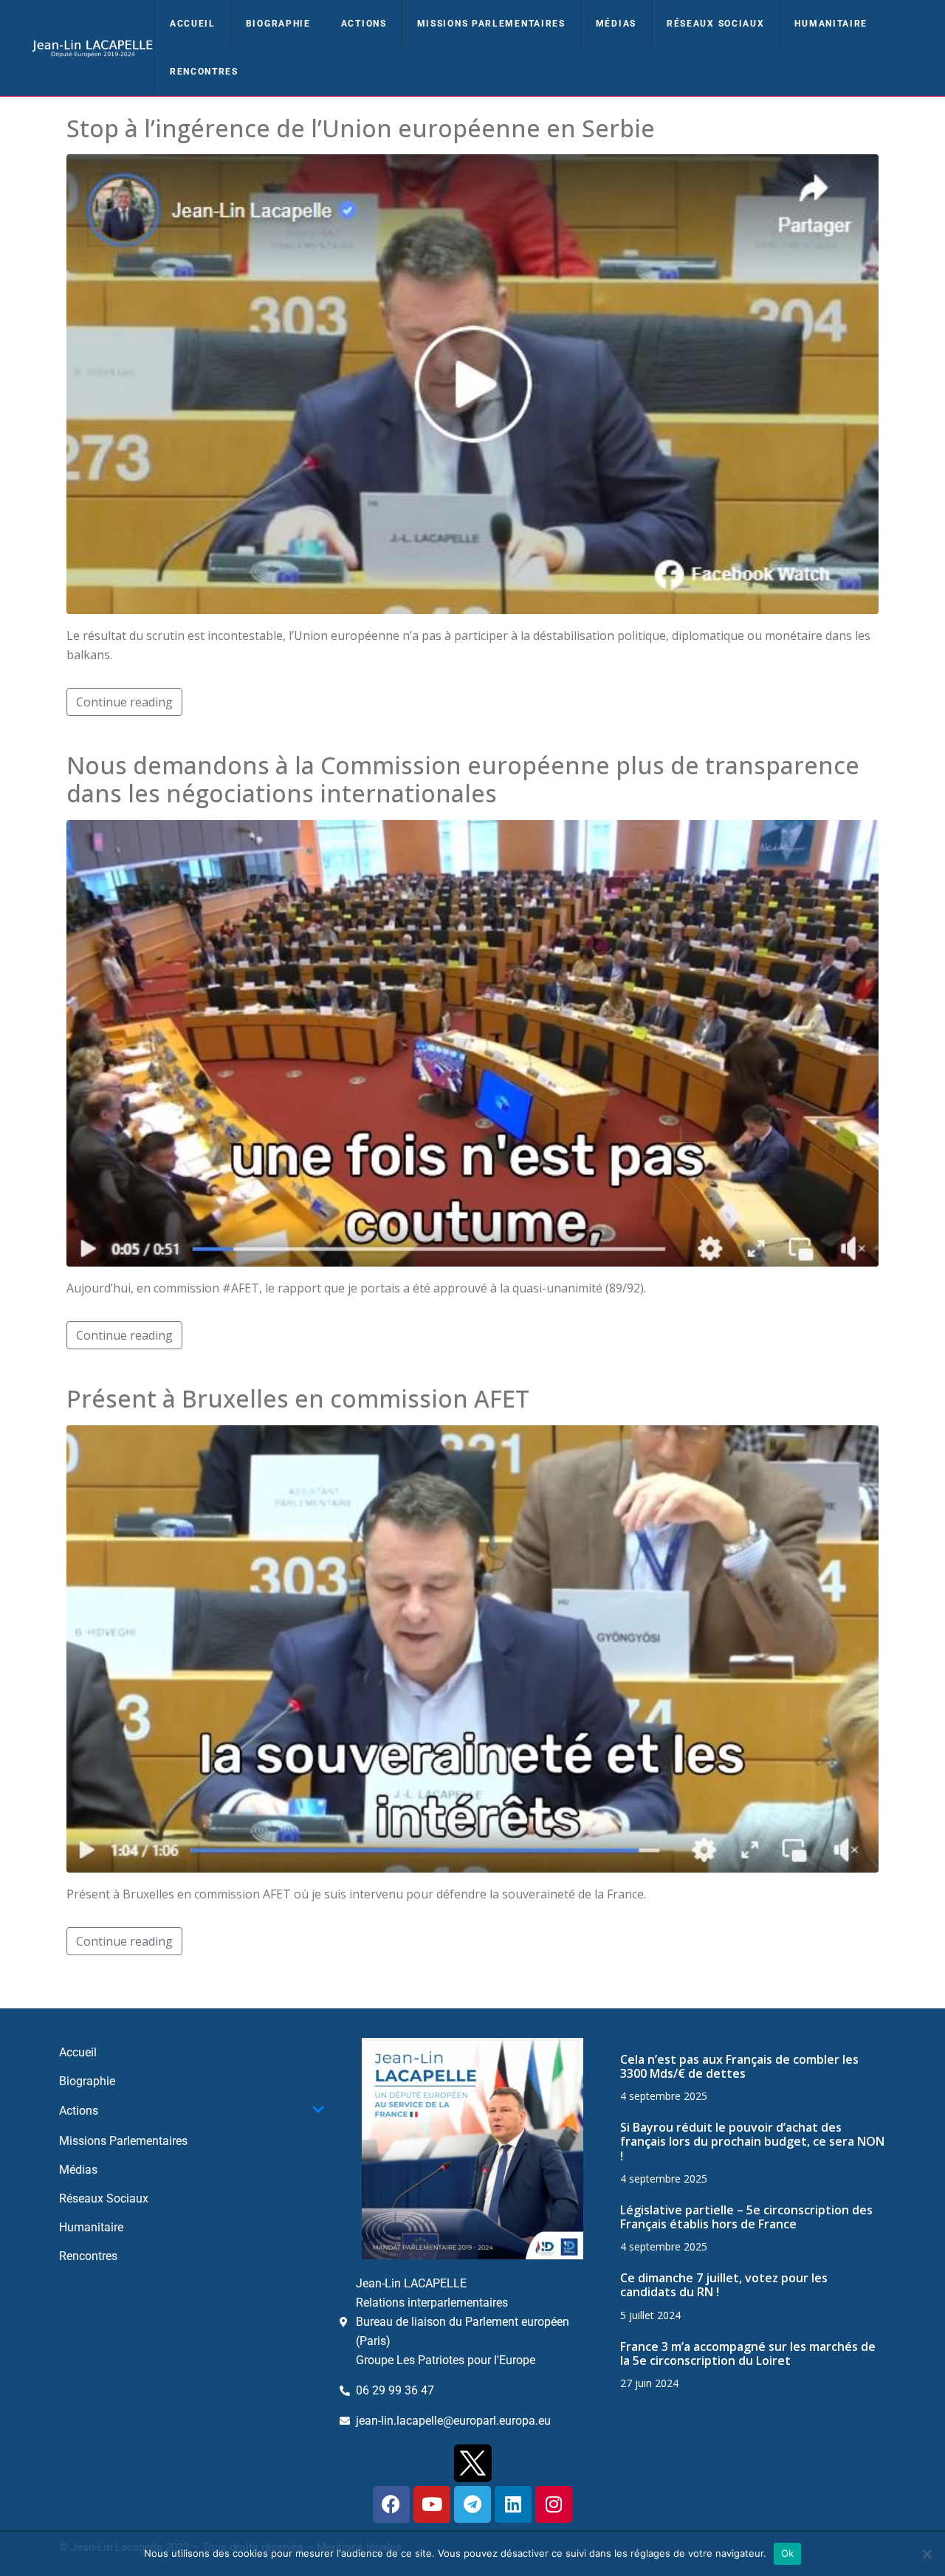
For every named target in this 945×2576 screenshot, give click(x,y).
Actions (364, 24)
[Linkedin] (513, 2504)
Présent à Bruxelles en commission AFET (298, 1398)
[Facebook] (391, 2504)
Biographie (278, 24)
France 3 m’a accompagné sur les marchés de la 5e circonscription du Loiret (748, 2353)
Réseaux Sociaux (716, 24)
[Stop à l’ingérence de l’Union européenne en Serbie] (472, 383)
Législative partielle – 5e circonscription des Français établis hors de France (746, 2217)
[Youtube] (432, 2504)
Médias (616, 24)
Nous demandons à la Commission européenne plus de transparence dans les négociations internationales (463, 779)
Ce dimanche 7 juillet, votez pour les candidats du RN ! (724, 2285)
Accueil (193, 24)
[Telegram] (472, 2504)
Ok (788, 2553)
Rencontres (204, 72)
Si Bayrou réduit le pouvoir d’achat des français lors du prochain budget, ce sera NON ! (752, 2141)
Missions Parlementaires (491, 24)
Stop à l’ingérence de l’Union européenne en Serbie (361, 128)
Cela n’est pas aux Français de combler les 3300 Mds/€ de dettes (739, 2066)
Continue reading (124, 702)
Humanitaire (831, 24)
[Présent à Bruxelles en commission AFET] (472, 1647)
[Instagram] (554, 2504)
